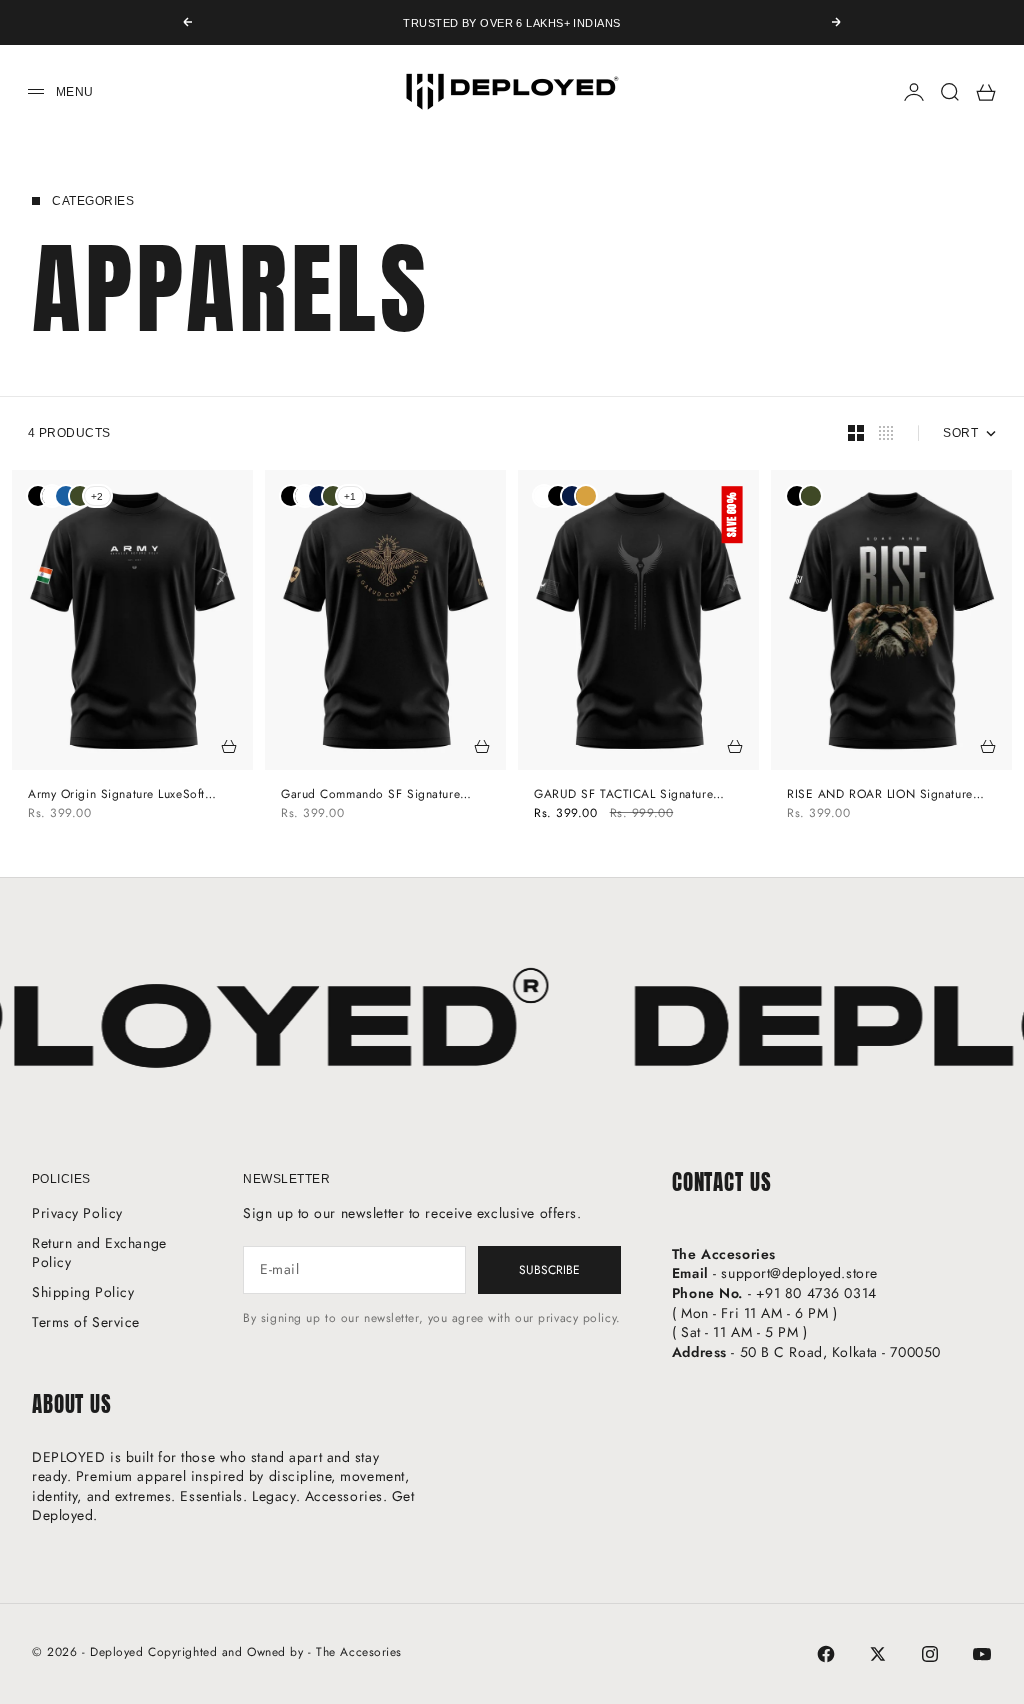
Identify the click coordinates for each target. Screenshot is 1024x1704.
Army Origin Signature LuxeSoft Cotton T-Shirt (116, 794)
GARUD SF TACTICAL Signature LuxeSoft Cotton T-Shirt (623, 794)
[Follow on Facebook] (826, 1654)
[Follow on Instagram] (930, 1654)
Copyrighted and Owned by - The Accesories (275, 1652)
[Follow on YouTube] (982, 1654)
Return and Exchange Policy (99, 1253)
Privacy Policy (77, 1213)
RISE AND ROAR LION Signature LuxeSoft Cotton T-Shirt (880, 794)
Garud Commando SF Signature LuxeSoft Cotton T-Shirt (370, 794)
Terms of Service (86, 1322)
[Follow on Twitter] (878, 1654)
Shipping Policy (83, 1292)
